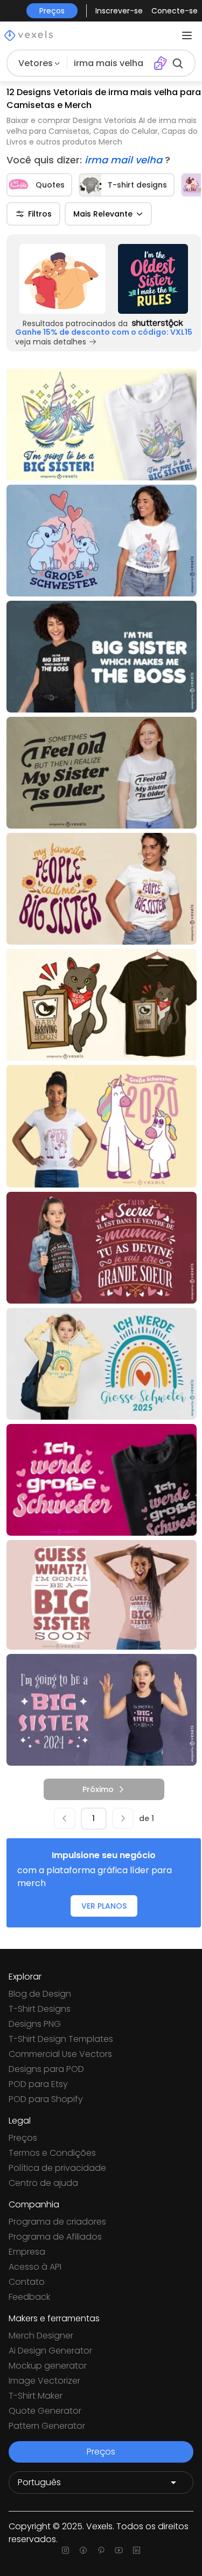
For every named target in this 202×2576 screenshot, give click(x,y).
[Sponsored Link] (62, 279)
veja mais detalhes (51, 342)
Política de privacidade (57, 2168)
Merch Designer (41, 2336)
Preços (23, 2138)
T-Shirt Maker (36, 2396)
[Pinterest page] (101, 2550)
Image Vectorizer (44, 2381)
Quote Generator (45, 2411)
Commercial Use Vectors (60, 2054)
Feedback (29, 2297)
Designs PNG (35, 2024)
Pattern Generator (47, 2426)
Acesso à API (35, 2267)
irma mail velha (125, 160)
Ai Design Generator (50, 2351)
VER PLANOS (104, 1906)
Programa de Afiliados (55, 2237)
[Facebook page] (83, 2550)
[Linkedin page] (137, 2550)
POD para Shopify (46, 2099)
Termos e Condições (52, 2153)
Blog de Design (40, 1994)
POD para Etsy (38, 2084)
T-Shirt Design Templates (61, 2039)
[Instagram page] (65, 2550)
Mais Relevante (103, 214)
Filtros (40, 214)
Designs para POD (46, 2069)
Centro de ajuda (43, 2183)
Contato (27, 2282)
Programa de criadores (57, 2222)
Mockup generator (48, 2366)
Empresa (27, 2252)
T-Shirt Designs (40, 2009)
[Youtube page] (119, 2550)
